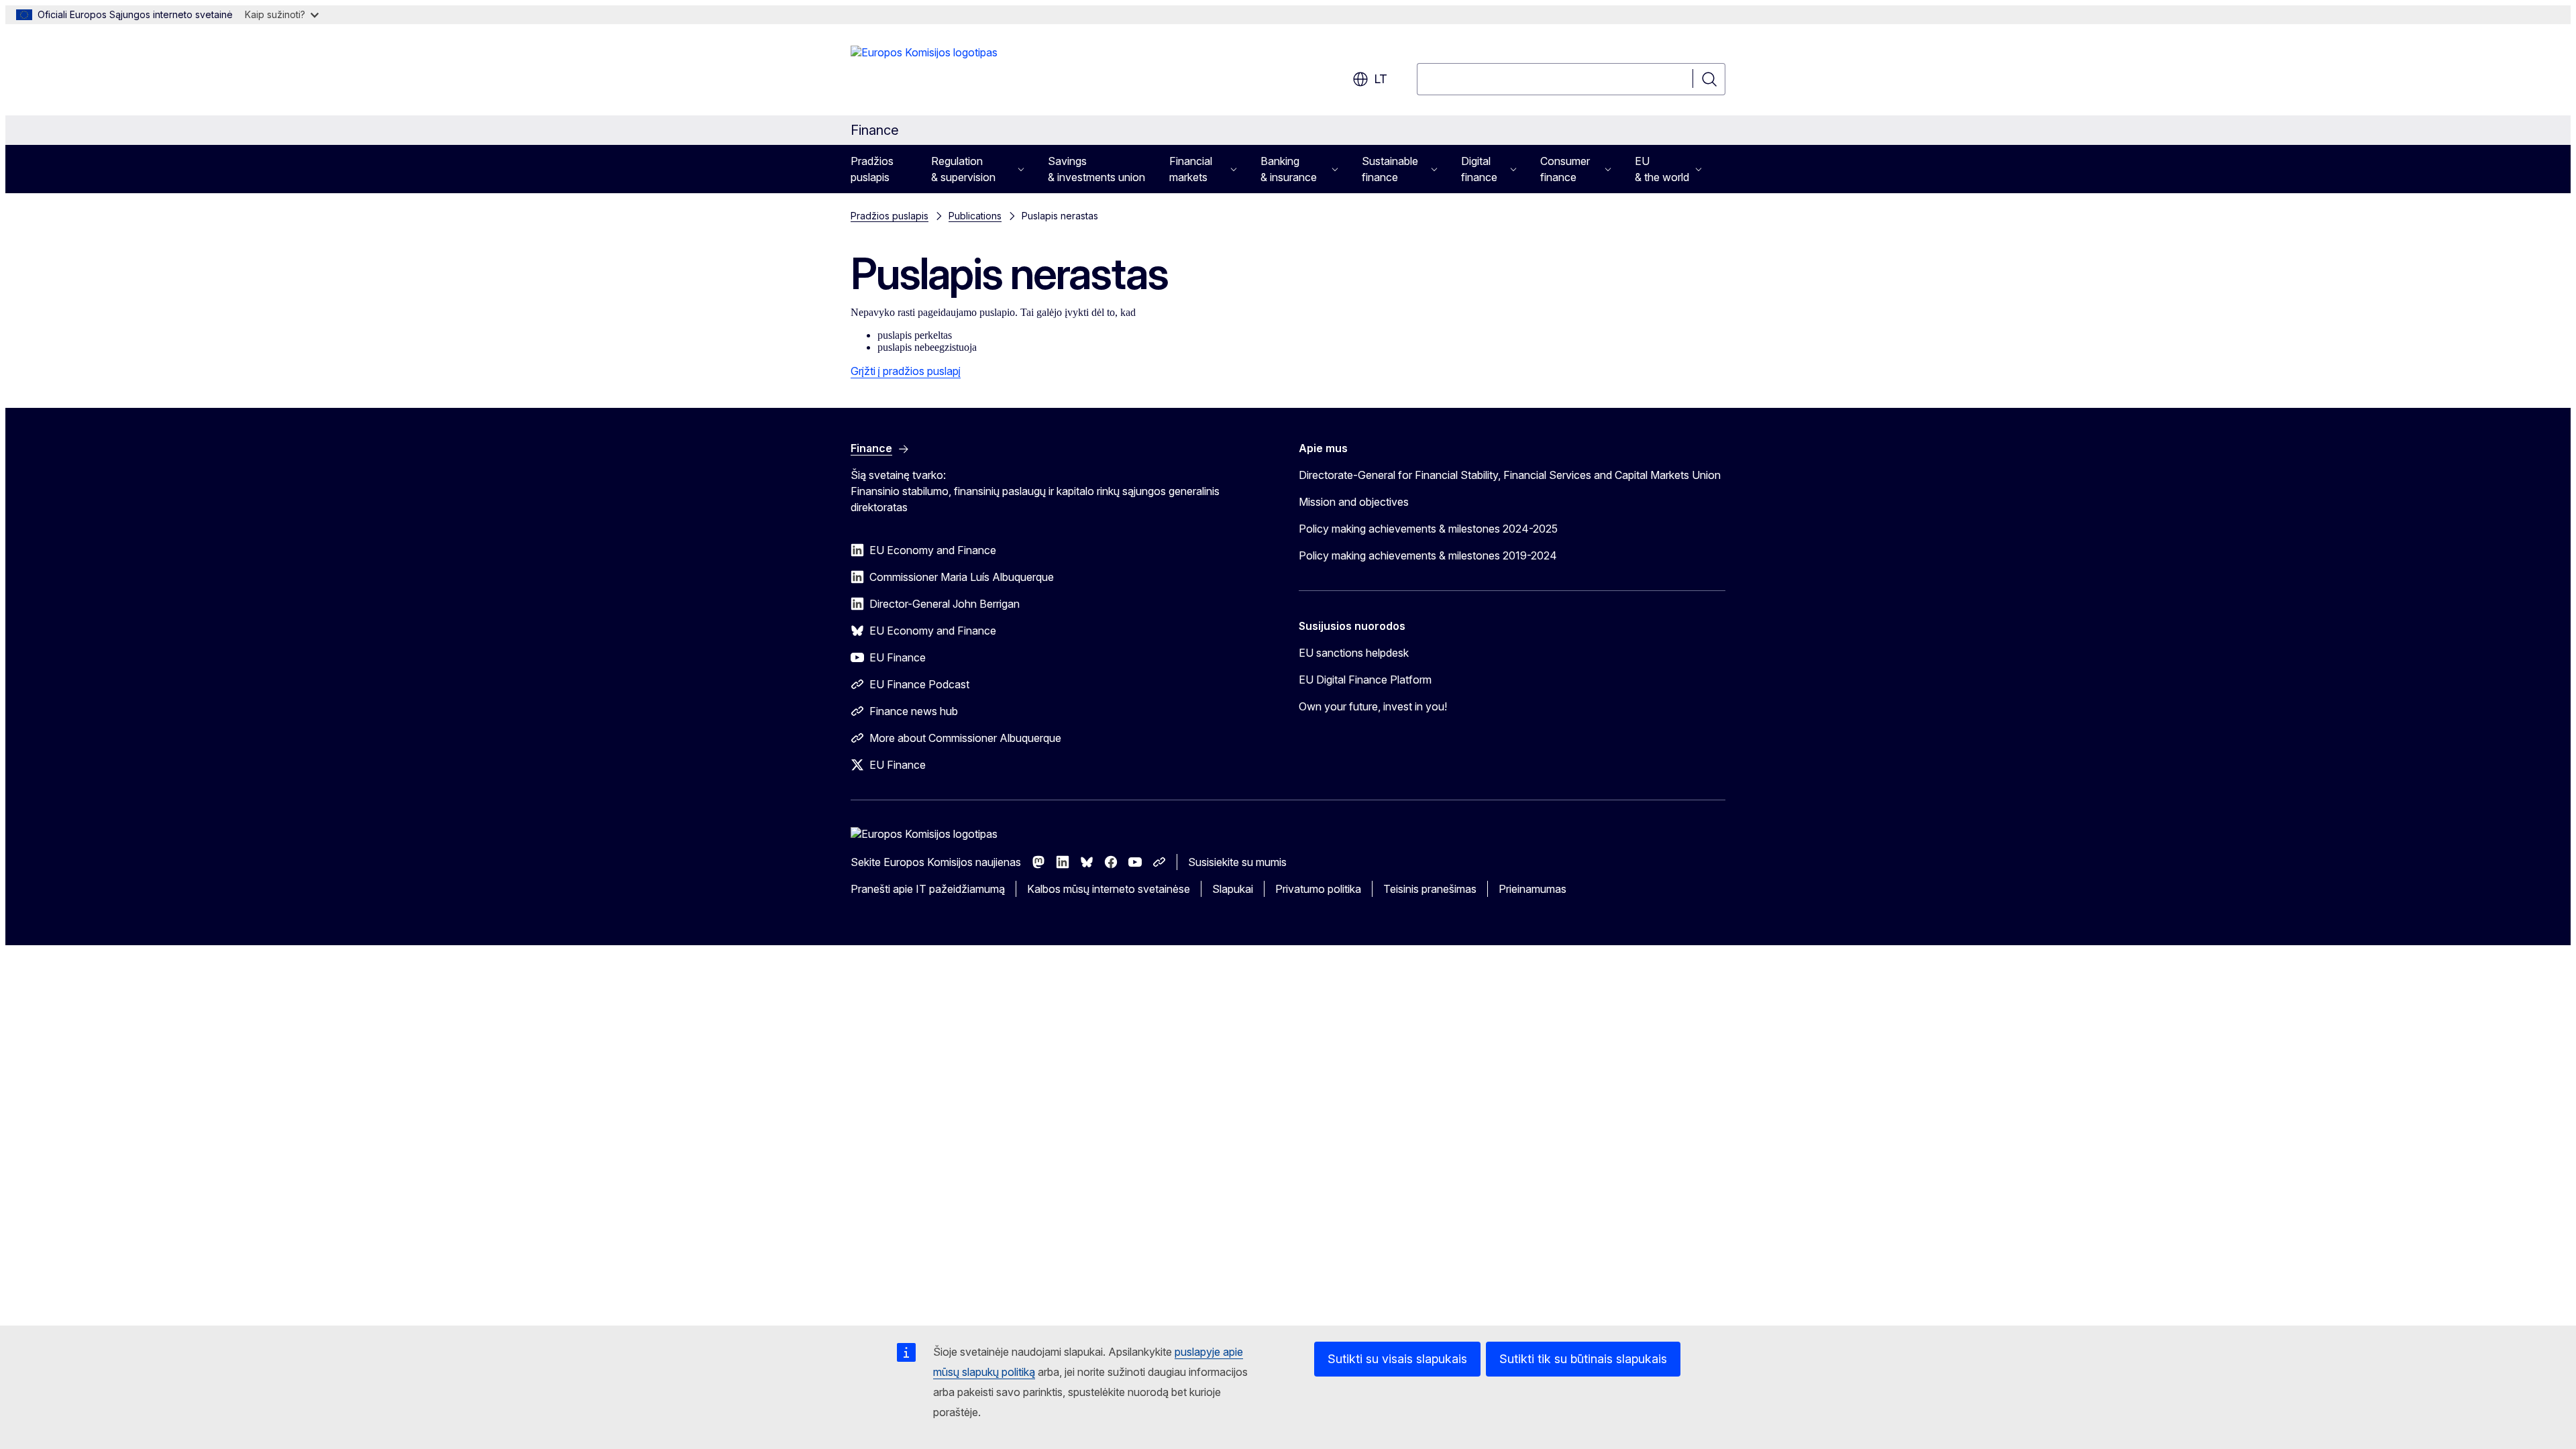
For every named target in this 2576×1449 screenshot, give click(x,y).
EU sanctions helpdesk (1354, 653)
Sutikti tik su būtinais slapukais (1583, 1359)
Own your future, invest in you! (1373, 706)
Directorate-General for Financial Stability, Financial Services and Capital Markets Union (1510, 475)
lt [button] (1381, 79)
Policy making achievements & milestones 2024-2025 (1428, 529)
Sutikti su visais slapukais (1397, 1359)
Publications (975, 216)
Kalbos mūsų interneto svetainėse (1109, 889)
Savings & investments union (1096, 169)
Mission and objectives (1354, 502)
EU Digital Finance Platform (1365, 680)
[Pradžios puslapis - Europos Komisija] (924, 72)
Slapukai (1233, 889)
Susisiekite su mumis (1237, 862)
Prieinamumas (1533, 889)
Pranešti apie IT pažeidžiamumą (928, 889)
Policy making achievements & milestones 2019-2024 (1428, 555)
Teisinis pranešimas (1430, 889)
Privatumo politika (1318, 889)
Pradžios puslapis (872, 169)
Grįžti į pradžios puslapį (906, 371)
